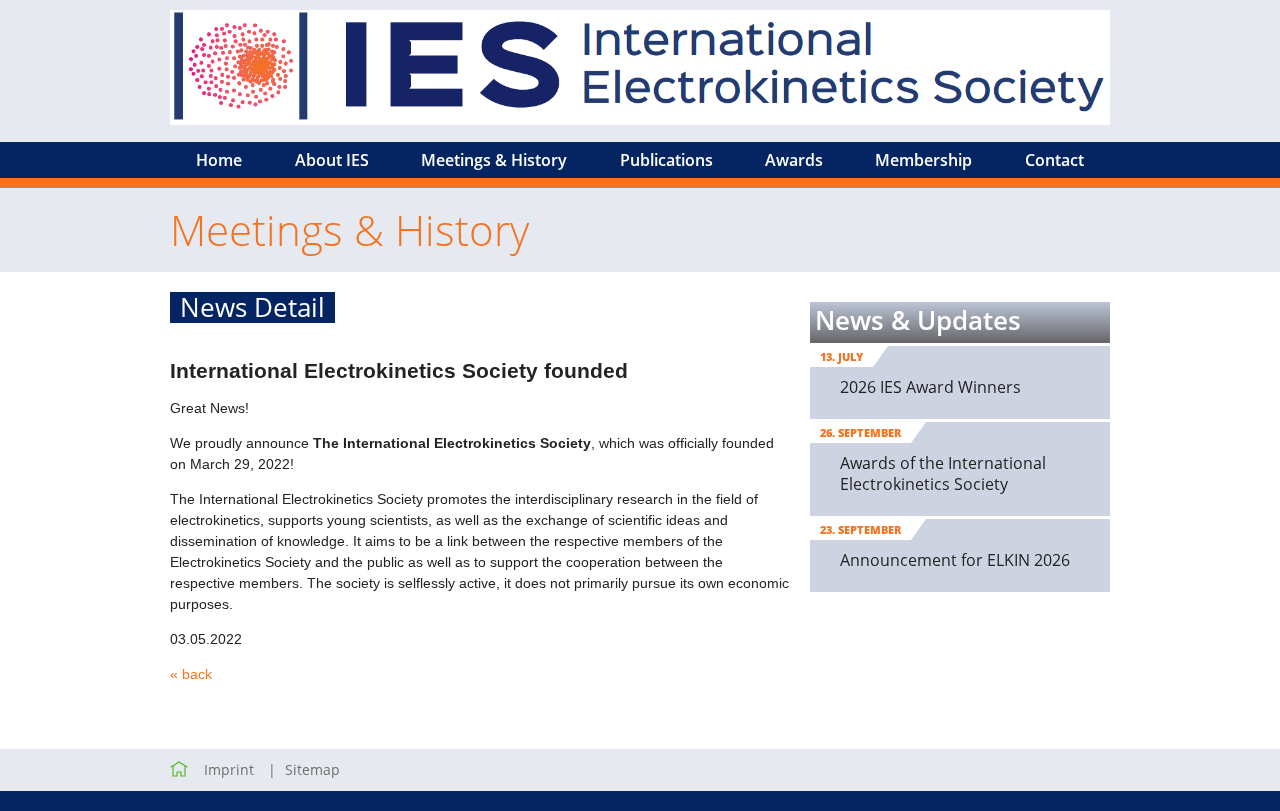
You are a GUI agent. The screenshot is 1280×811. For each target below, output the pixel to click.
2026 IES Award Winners (930, 387)
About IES (332, 160)
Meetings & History (494, 160)
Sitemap (312, 769)
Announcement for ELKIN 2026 (955, 560)
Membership (923, 160)
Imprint (229, 769)
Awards (794, 160)
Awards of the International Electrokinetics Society (943, 473)
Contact (1054, 160)
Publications (666, 160)
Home (219, 160)
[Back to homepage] (179, 770)
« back (191, 674)
